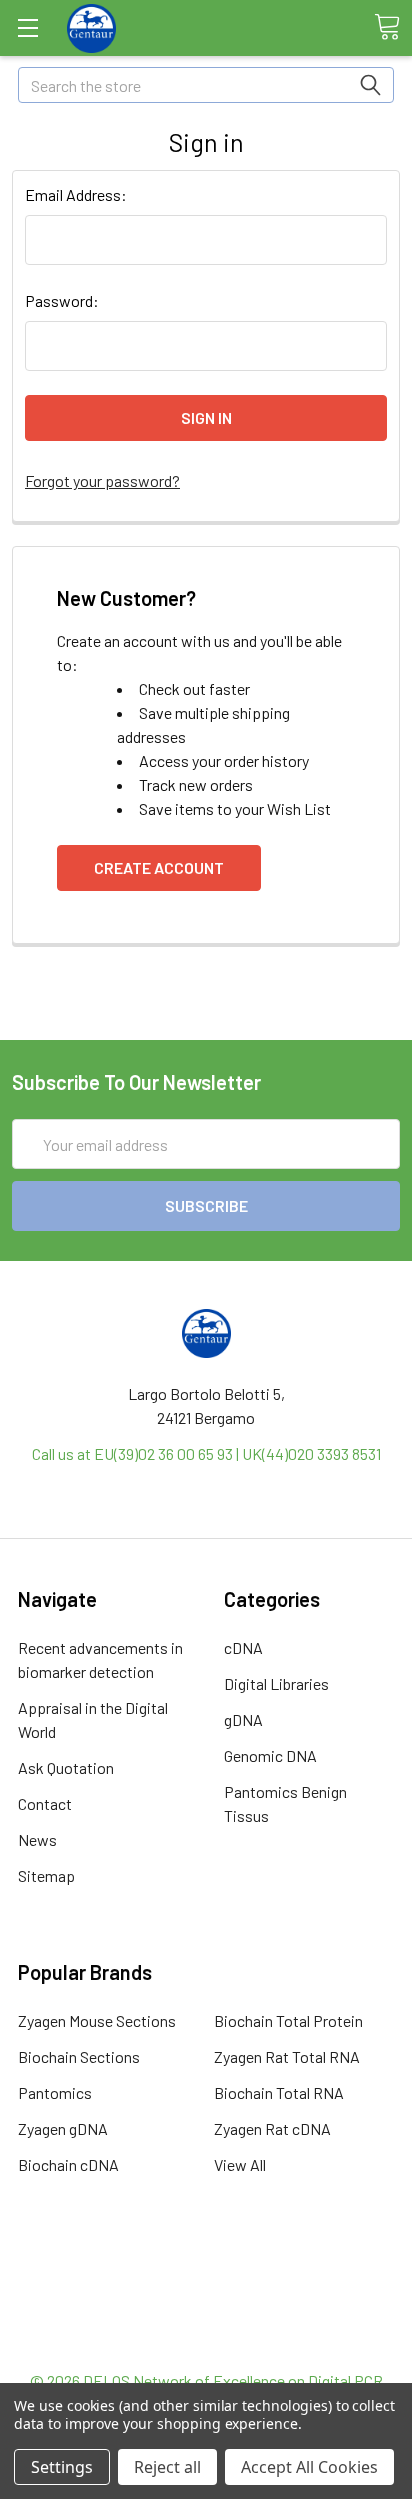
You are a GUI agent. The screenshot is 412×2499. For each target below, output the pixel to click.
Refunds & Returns (206, 2320)
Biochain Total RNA (279, 2092)
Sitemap (46, 1875)
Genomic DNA (270, 1755)
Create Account (159, 867)
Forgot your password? (102, 480)
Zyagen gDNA (63, 2128)
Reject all (167, 2467)
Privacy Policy (206, 2344)
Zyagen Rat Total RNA (287, 2056)
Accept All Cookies (309, 2467)
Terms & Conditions (206, 2272)
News (37, 1839)
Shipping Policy (206, 2296)
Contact (45, 1803)
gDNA (243, 1719)
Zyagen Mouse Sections (97, 2020)
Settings (62, 2467)
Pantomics (55, 2092)
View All (240, 2164)
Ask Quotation (66, 1767)
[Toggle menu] (27, 27)
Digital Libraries (276, 1683)
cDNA (243, 1647)
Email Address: (76, 194)
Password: (62, 300)
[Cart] (387, 27)
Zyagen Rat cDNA (272, 2128)
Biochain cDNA (68, 2164)
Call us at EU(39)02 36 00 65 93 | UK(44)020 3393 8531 (206, 1453)
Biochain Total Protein (288, 2020)
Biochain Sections (79, 2056)
